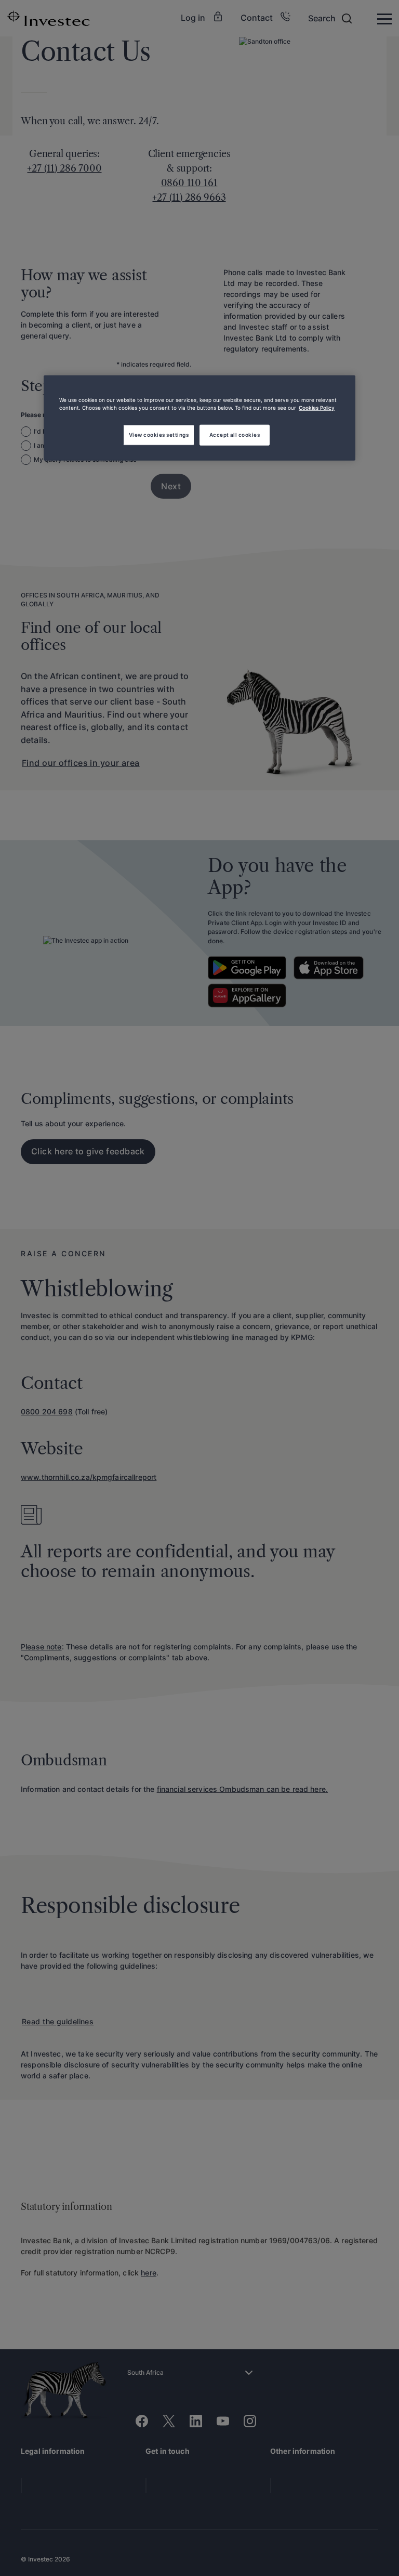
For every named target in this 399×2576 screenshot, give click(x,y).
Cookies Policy (317, 408)
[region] (199, 418)
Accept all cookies (235, 435)
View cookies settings (159, 435)
